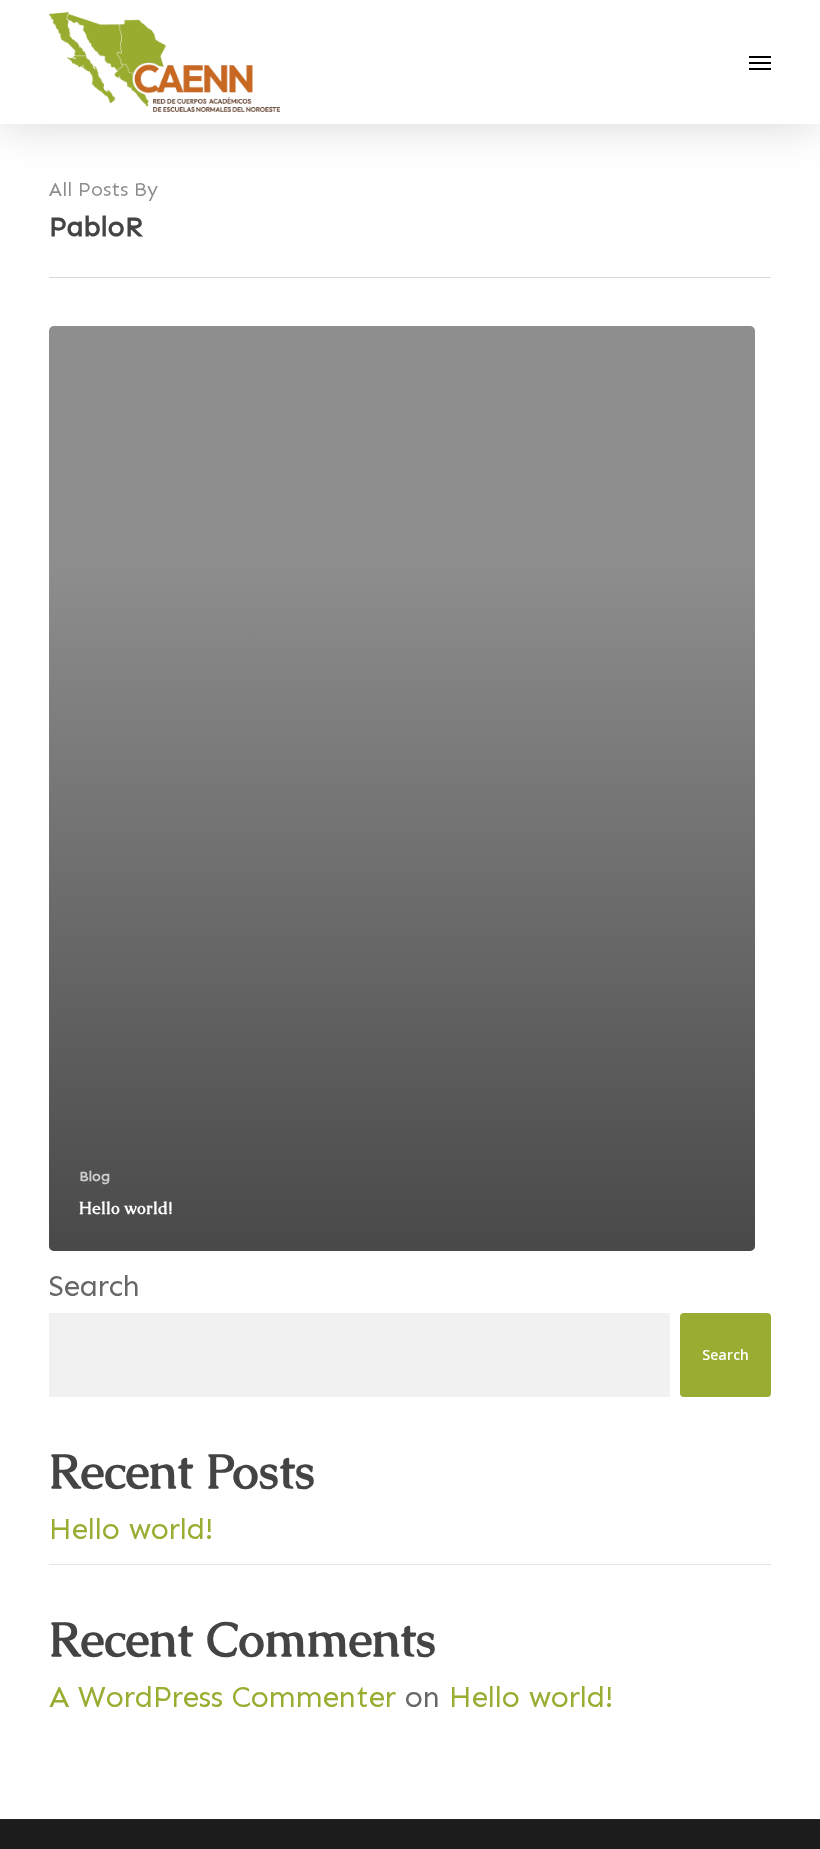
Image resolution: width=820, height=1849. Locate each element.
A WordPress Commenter (222, 1697)
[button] (760, 62)
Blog (94, 1176)
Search (94, 1286)
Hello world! (131, 1529)
